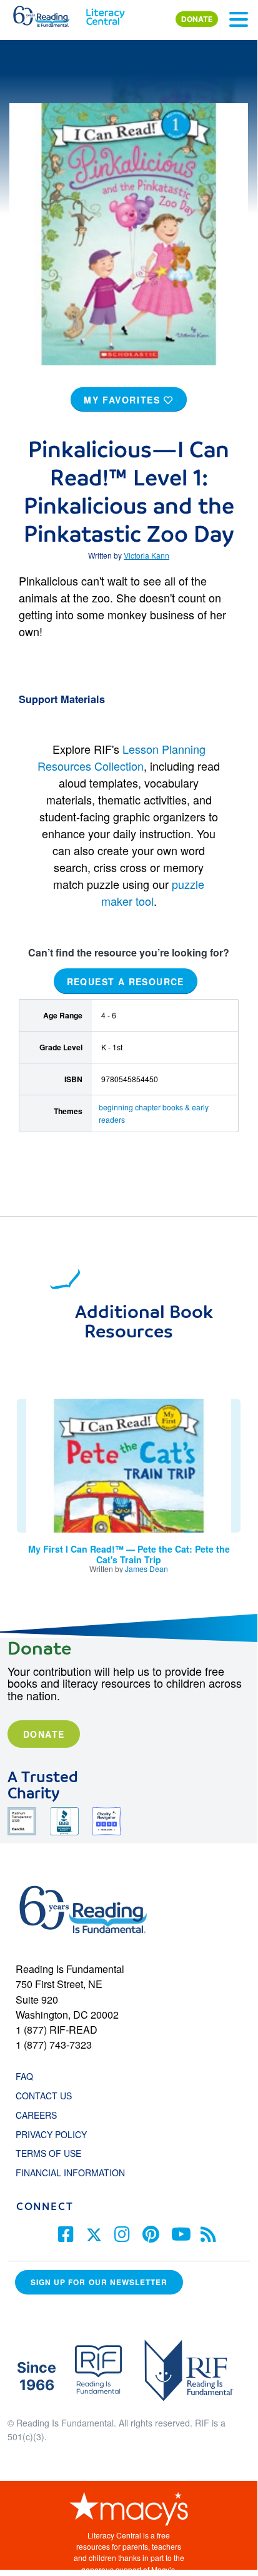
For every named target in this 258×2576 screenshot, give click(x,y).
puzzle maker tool (153, 892)
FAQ (24, 2076)
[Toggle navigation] (239, 19)
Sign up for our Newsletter (99, 2282)
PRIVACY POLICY (51, 2134)
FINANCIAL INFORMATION (70, 2173)
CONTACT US (47, 2096)
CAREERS (36, 2115)
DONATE (197, 19)
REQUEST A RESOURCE (126, 981)
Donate (44, 1734)
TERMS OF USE (55, 2153)
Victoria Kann (146, 555)
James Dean (146, 1569)
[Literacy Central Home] (105, 14)
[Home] (48, 14)
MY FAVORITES (124, 400)
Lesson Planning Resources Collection (122, 757)
